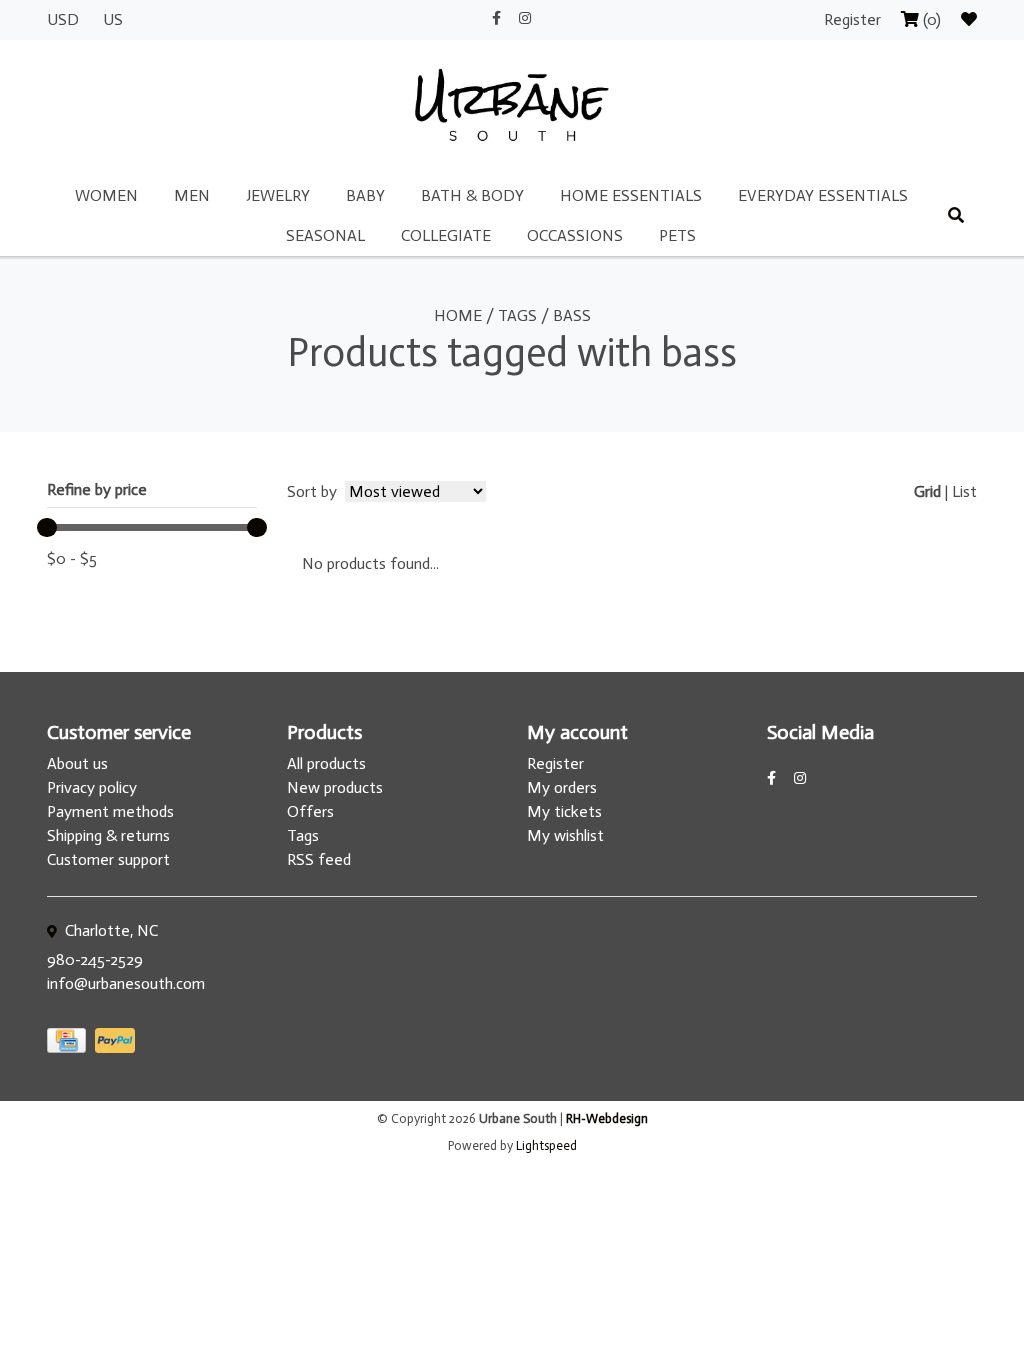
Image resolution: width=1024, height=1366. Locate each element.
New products (335, 787)
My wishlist (565, 835)
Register (854, 19)
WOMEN (106, 195)
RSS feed (319, 859)
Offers (310, 811)
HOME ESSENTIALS (631, 195)
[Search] (956, 216)
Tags (517, 315)
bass (572, 315)
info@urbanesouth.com (126, 983)
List (964, 491)
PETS (677, 235)
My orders (562, 787)
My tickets (564, 811)
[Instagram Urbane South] (525, 18)
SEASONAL (325, 235)
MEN (192, 195)
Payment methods (110, 811)
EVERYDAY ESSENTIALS (823, 195)
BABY (365, 195)
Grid (927, 491)
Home (458, 315)
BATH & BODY (472, 195)
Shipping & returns (108, 835)
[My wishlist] (969, 19)
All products (326, 763)
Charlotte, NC (109, 930)
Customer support (108, 859)
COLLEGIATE (446, 235)
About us (77, 763)
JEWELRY (278, 195)
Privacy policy (92, 787)
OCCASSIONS (575, 235)
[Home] (512, 106)
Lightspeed (546, 1145)
